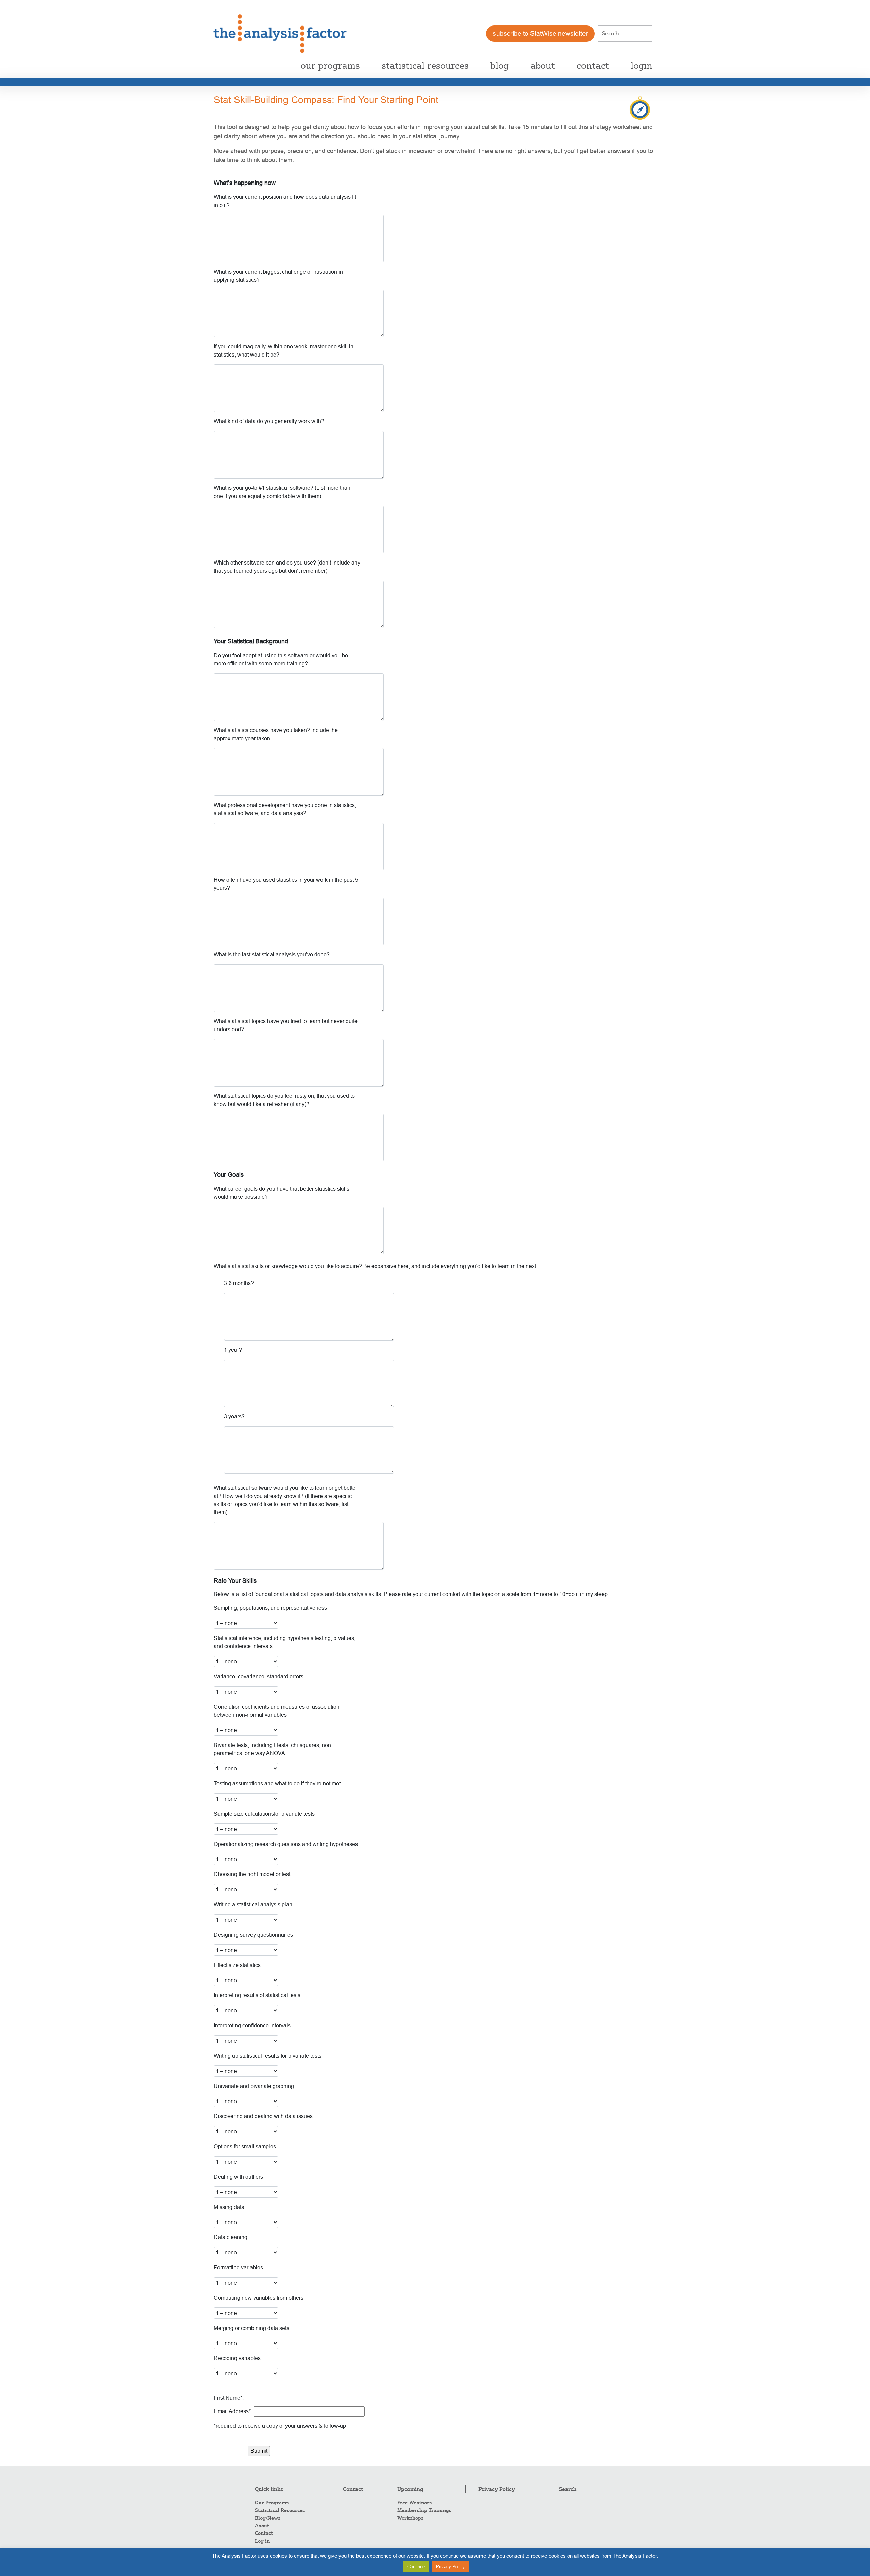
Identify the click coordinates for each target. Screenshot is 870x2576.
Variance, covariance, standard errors (259, 1676)
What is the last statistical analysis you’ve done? (272, 955)
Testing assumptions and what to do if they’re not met (277, 1784)
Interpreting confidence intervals (252, 2026)
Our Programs (272, 2503)
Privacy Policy (497, 2489)
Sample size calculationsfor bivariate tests (264, 1814)
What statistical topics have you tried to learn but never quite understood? (286, 1025)
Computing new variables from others (259, 2298)
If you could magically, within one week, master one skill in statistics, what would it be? (284, 351)
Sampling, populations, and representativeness (270, 1608)
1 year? (233, 1350)
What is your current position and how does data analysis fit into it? (285, 201)
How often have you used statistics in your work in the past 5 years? (286, 884)
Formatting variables (238, 2268)
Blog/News (268, 2518)
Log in (262, 2541)
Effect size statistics (237, 1965)
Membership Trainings (424, 2510)
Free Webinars (414, 2503)
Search (568, 2489)
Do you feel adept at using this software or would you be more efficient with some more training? (281, 660)
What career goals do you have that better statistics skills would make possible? (282, 1193)
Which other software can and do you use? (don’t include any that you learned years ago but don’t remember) (287, 567)
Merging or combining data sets (251, 2328)
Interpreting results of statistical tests (257, 1995)
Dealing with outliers (238, 2177)
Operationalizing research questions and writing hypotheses (286, 1844)
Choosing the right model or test (252, 1874)
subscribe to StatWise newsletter (540, 33)
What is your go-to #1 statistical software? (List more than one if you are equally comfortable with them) (282, 492)
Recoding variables (237, 2358)
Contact (264, 2533)
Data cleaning (231, 2237)
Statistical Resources (280, 2510)
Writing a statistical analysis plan (253, 1905)
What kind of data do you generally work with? (269, 421)
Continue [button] (416, 2567)
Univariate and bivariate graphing (254, 2086)
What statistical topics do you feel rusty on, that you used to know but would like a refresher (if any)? (284, 1100)
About (262, 2526)
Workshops (410, 2518)
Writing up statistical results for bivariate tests (268, 2056)
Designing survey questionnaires (253, 1935)
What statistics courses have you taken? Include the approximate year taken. (276, 734)
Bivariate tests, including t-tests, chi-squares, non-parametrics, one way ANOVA (273, 1749)
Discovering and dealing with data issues (263, 2116)
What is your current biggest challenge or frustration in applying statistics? (278, 276)
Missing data (229, 2207)
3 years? (234, 1416)
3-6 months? (239, 1283)
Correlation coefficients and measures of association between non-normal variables (277, 1711)
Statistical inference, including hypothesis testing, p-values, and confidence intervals (285, 1642)
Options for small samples (245, 2147)
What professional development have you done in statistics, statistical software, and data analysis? (285, 809)
